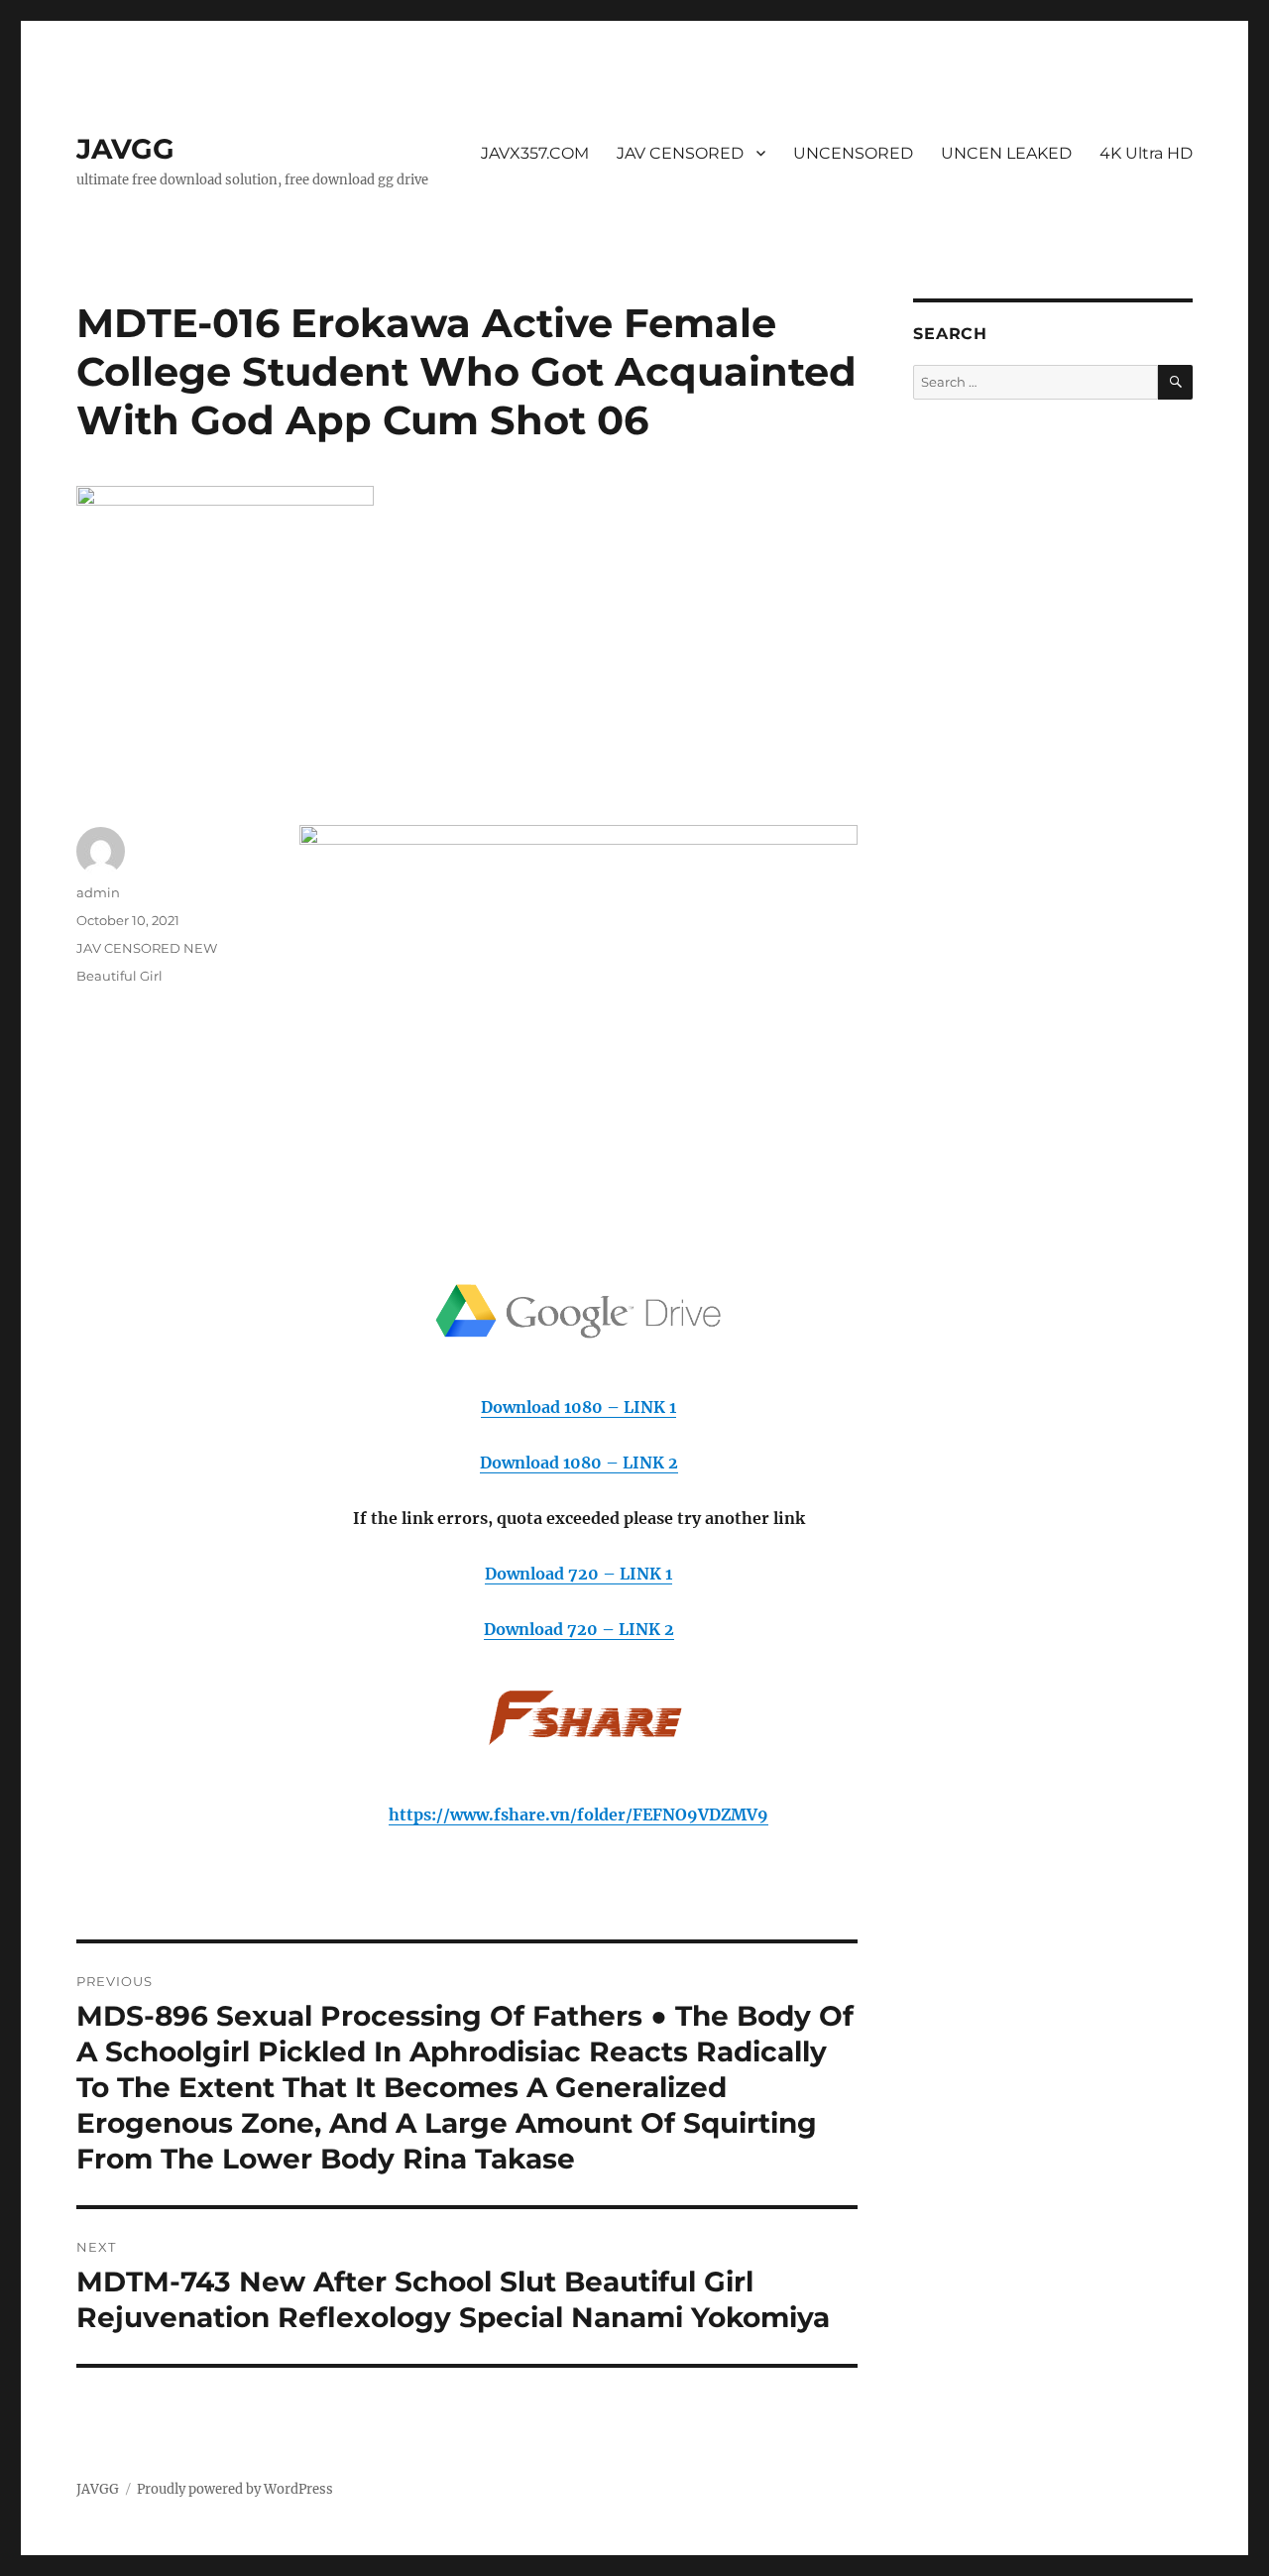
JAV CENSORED (680, 153)
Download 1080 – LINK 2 (579, 1463)
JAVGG (125, 149)
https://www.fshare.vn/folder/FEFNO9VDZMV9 (578, 1815)
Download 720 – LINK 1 (578, 1574)
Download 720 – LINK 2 (579, 1629)
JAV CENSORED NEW (147, 948)
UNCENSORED (853, 153)
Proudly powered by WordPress (235, 2489)
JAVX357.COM (535, 153)
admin (98, 892)
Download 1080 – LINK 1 (578, 1407)
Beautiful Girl (119, 976)
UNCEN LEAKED (1006, 153)
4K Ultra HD (1146, 153)
